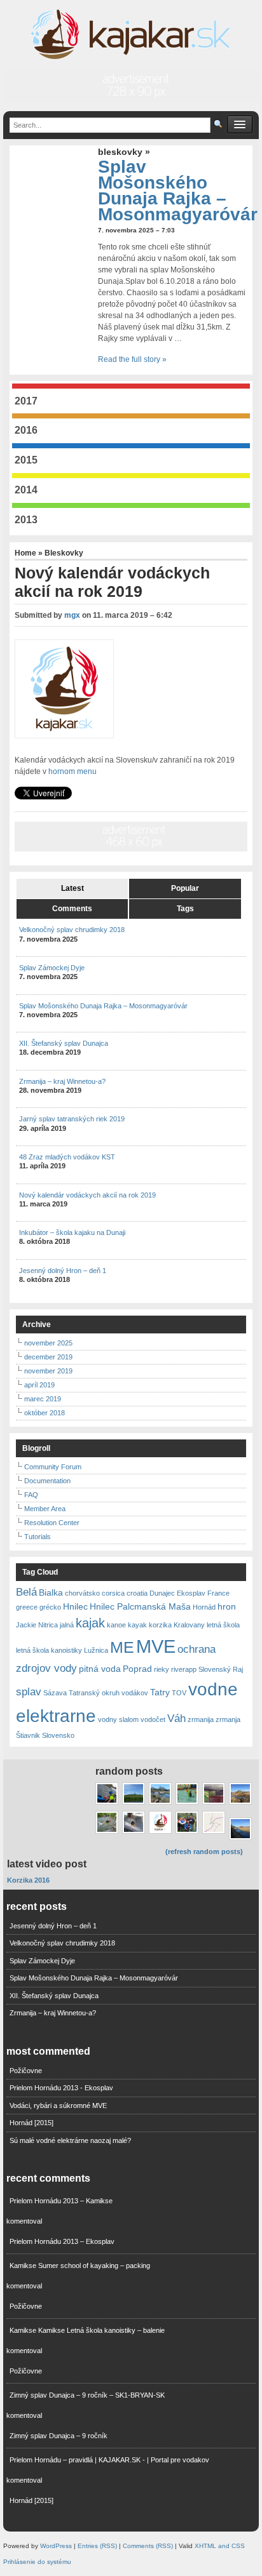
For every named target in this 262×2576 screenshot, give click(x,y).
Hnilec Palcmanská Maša (140, 1606)
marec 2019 (43, 1399)
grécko (50, 1607)
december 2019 (48, 1357)
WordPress (56, 2546)
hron (227, 1606)
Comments (72, 909)
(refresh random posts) (204, 1852)
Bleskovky (64, 553)
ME (122, 1647)
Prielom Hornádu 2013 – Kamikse (61, 2201)
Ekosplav (191, 1593)
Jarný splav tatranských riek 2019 (72, 1119)
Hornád (204, 1607)
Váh (176, 1718)
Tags (185, 909)
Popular (185, 888)
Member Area (45, 1509)
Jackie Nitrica (37, 1625)
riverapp (184, 1669)
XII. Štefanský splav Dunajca (64, 1043)
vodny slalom (118, 1719)
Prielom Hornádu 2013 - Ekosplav (61, 2088)
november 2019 (48, 1371)
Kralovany (189, 1625)
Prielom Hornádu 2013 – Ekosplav (62, 2241)
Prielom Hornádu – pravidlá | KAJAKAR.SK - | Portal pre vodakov (109, 2460)
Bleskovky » (124, 152)
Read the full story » (132, 359)
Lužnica (96, 1650)
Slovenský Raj (221, 1669)
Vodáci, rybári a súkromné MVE (58, 2106)
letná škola (223, 1625)
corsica (113, 1593)
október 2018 (45, 1413)
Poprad (137, 1669)
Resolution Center (52, 1523)
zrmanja (228, 1719)
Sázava (55, 1693)
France (218, 1593)
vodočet (153, 1719)
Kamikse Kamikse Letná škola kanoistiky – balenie (87, 2330)
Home (26, 553)
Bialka (51, 1592)
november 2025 (48, 1343)
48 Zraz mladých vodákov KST (67, 1157)
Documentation (47, 1481)
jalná (67, 1625)
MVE (156, 1646)
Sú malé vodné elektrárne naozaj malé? (70, 2140)
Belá (26, 1592)
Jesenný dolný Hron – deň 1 (63, 1271)
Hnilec (75, 1606)
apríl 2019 (39, 1385)
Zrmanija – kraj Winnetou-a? (62, 1081)
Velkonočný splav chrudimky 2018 (72, 930)
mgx (72, 615)
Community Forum (53, 1467)
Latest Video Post (47, 1864)
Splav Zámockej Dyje (52, 968)
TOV (179, 1693)
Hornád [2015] (31, 2123)
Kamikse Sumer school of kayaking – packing (80, 2266)
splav (29, 1692)
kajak (90, 1623)
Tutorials (38, 1537)
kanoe (116, 1625)
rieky (162, 1669)
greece (27, 1607)
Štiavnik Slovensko (45, 1735)
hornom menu (72, 771)
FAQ (31, 1495)
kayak (137, 1625)
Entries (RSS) (97, 2546)
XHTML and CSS (220, 2546)
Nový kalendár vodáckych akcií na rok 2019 (87, 1195)
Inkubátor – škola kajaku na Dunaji (72, 1232)
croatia (137, 1593)
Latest (72, 888)
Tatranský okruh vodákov (108, 1693)
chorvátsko (82, 1593)
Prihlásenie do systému (37, 2562)
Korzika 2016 (28, 1880)
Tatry (160, 1692)
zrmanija (201, 1719)
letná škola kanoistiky (49, 1650)
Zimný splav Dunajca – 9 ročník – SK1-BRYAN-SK (87, 2395)
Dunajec (162, 1593)
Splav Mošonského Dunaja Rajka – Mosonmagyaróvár (178, 191)
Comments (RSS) (148, 2546)
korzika (160, 1625)
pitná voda (100, 1669)
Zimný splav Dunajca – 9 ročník (59, 2436)
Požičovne (26, 2071)
